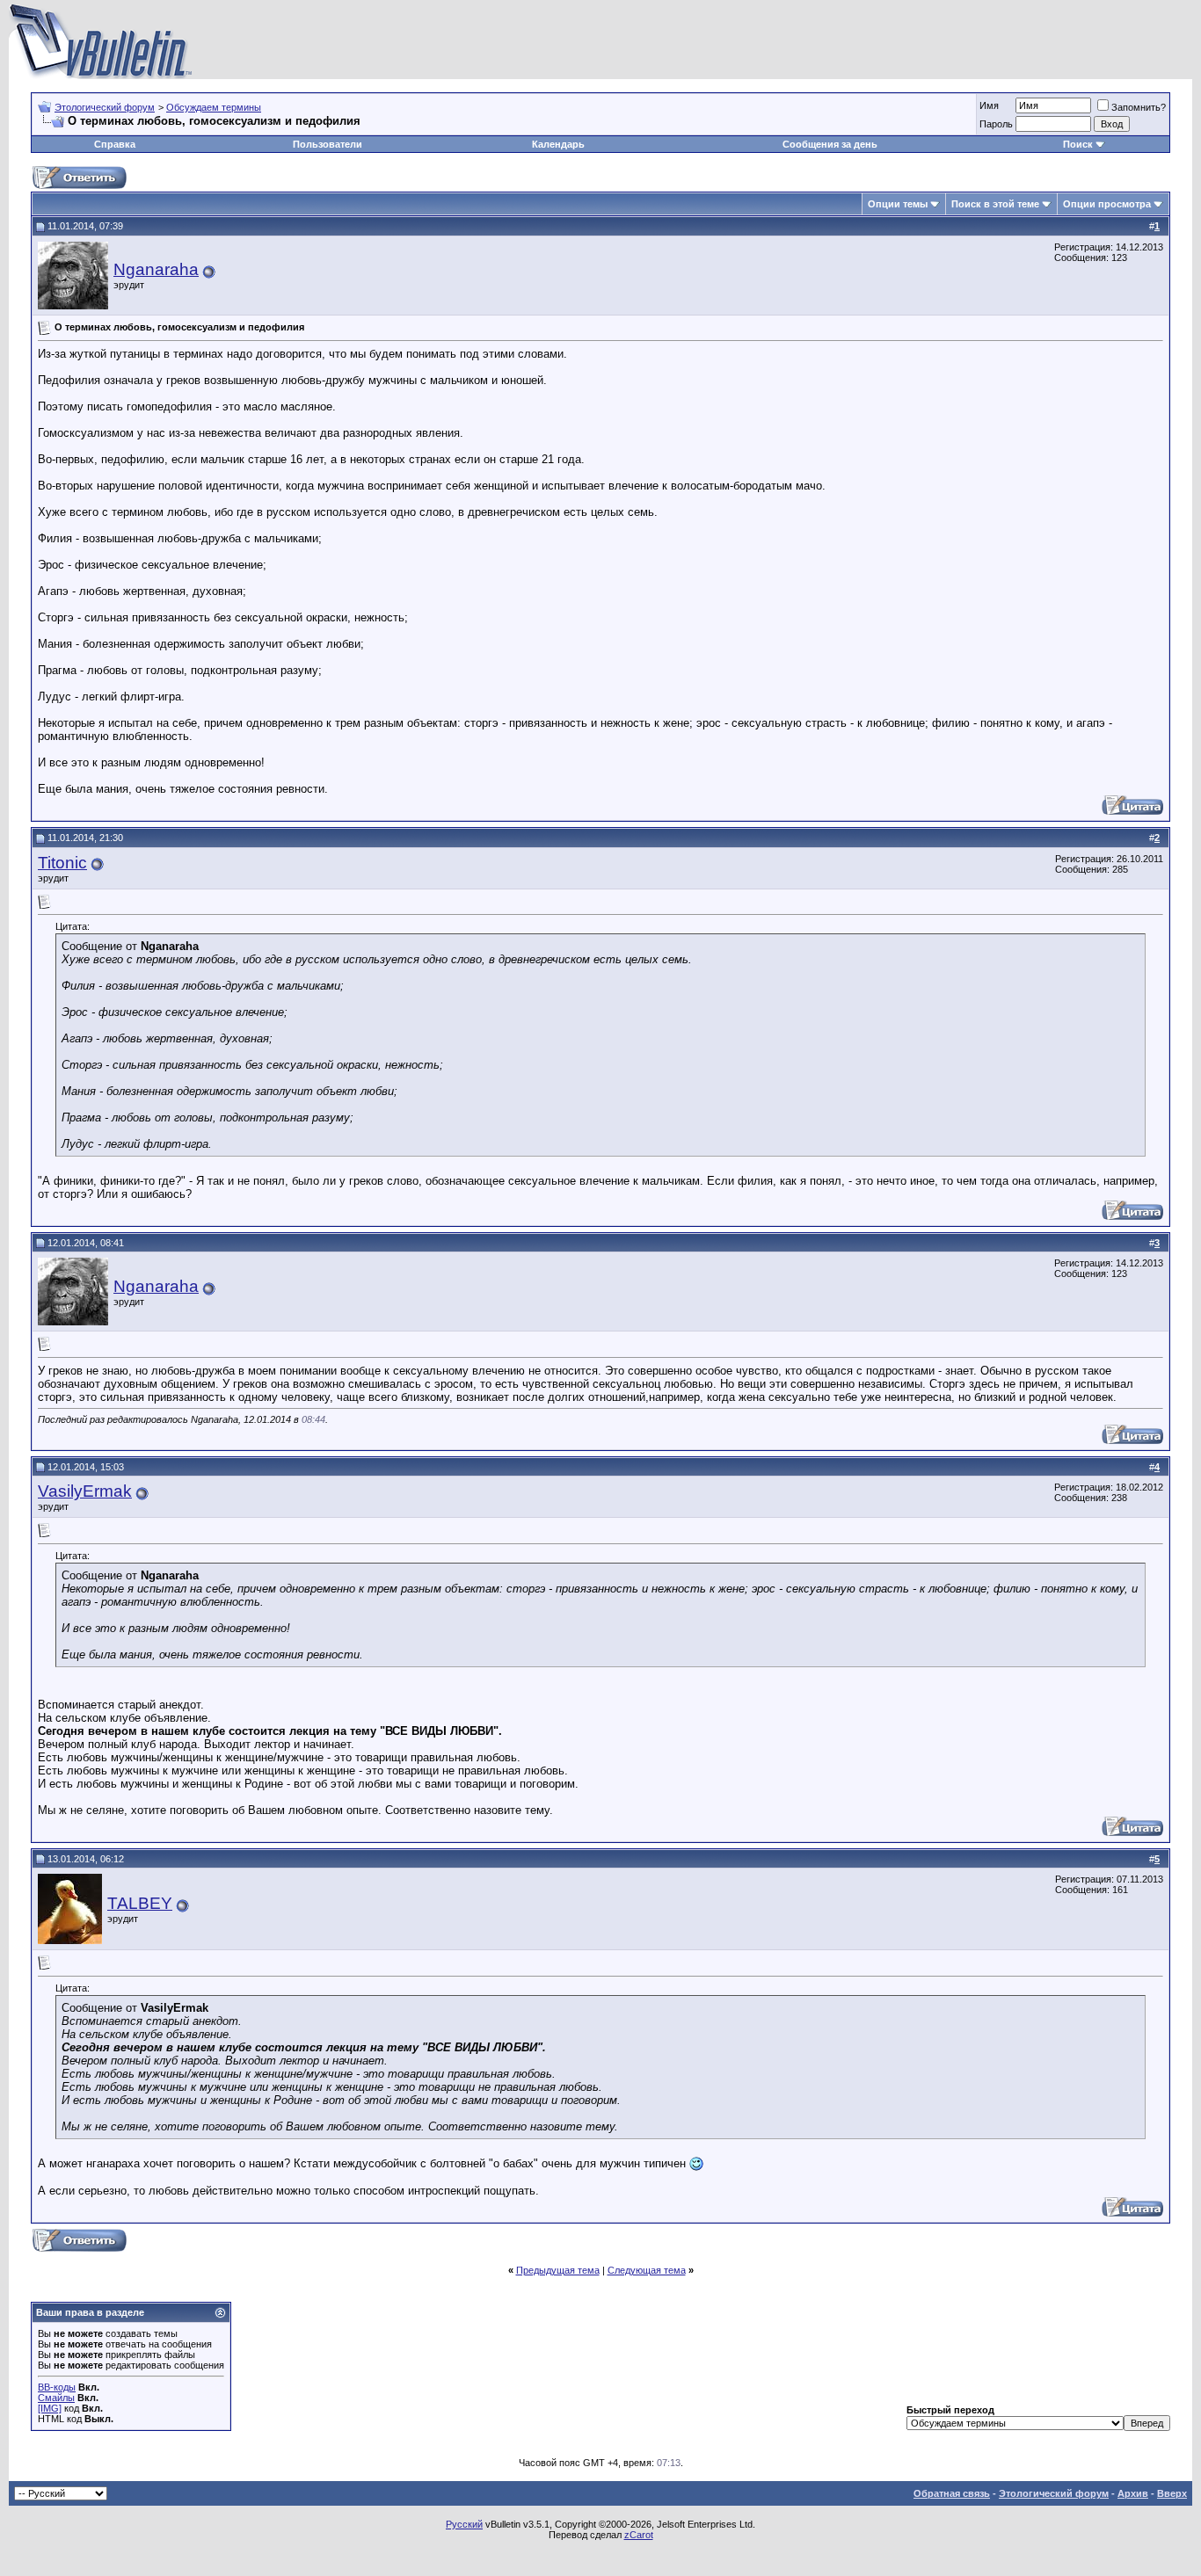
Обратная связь (952, 2493)
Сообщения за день (830, 144)
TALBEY (140, 1903)
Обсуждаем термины (214, 107)
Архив (1133, 2493)
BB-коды (57, 2387)
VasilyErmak (85, 1491)
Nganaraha (156, 269)
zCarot (639, 2535)
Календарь (558, 144)
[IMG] (50, 2408)
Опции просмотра (1107, 204)
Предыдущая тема (558, 2270)
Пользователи (328, 144)
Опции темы (898, 204)
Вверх (1172, 2493)
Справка (115, 144)
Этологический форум (105, 107)
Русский (464, 2524)
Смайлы (56, 2398)
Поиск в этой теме (995, 204)
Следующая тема (647, 2270)
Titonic (62, 863)
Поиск (1078, 144)
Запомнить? (1139, 107)
